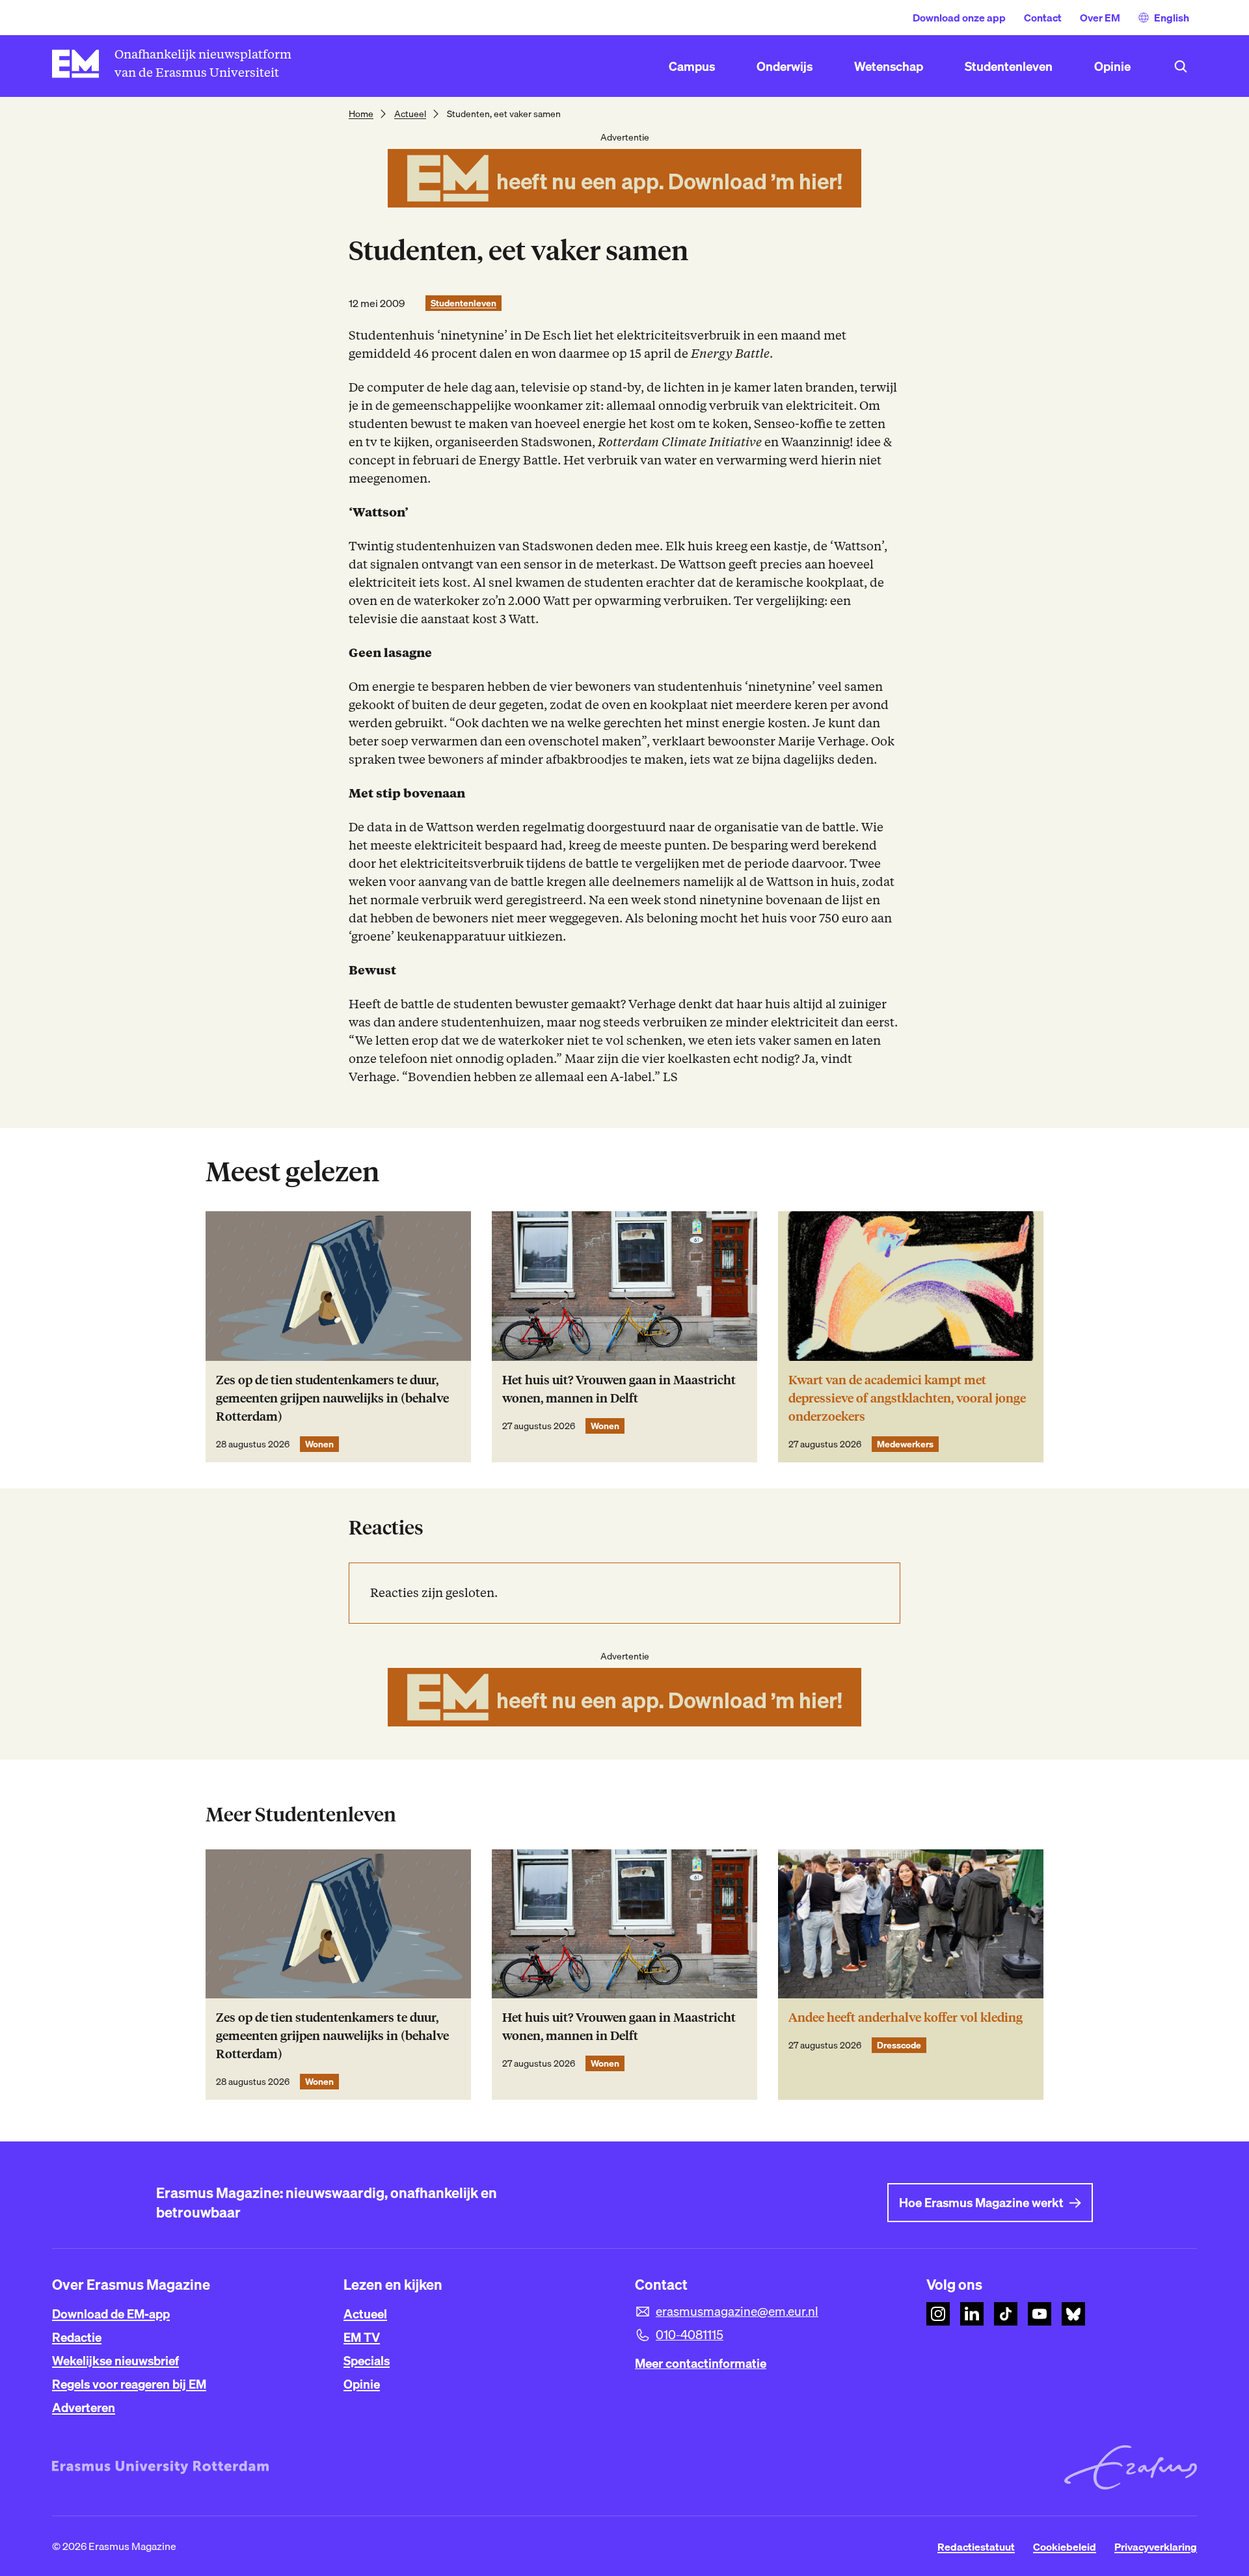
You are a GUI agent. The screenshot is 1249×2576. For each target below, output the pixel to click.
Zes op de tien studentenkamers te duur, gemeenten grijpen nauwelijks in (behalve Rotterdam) (332, 1398)
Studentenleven (463, 303)
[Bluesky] (1073, 2314)
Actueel (410, 114)
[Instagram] (938, 2314)
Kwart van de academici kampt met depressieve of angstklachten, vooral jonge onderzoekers (907, 1398)
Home (361, 114)
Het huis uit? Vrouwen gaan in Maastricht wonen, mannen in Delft (619, 1389)
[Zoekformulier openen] (1181, 66)
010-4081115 (690, 2335)
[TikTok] (1006, 2314)
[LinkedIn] (972, 2314)
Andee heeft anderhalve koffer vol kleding (906, 2018)
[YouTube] (1040, 2314)
